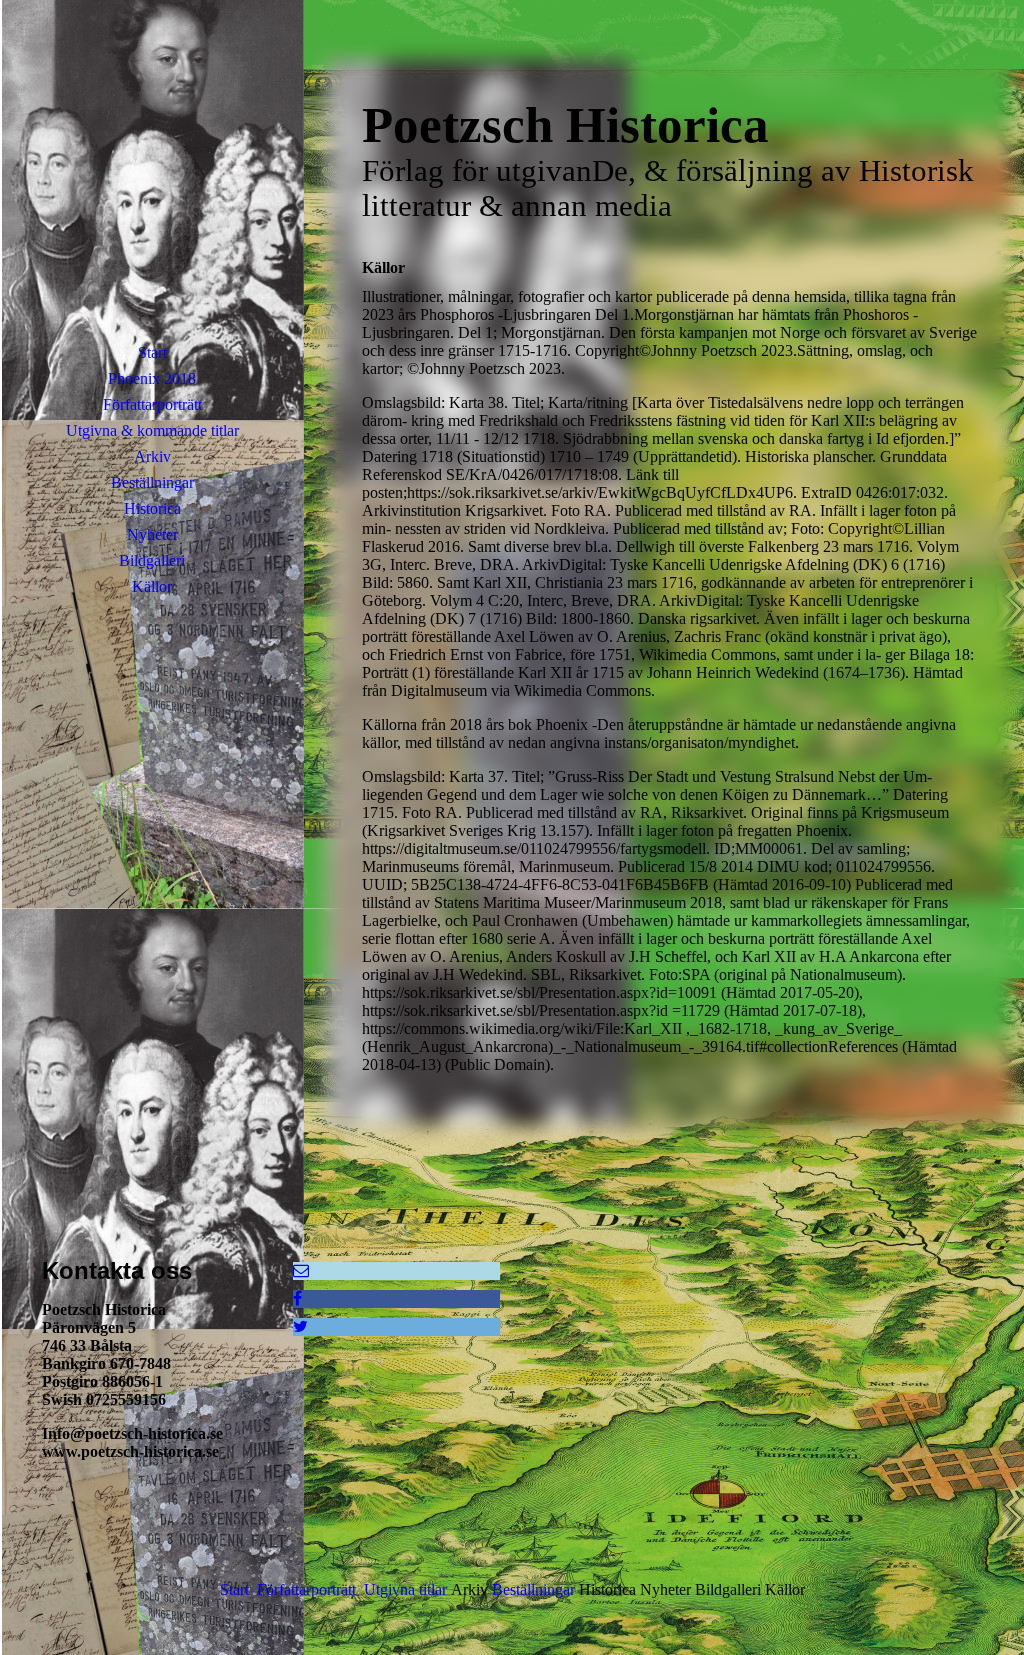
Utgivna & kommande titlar (152, 430)
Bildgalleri (152, 560)
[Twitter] (300, 1326)
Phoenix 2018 (152, 378)
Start (152, 352)
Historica (152, 508)
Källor (152, 586)
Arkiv (152, 456)
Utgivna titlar (405, 1589)
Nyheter (152, 534)
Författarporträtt (152, 404)
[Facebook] (297, 1298)
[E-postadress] (301, 1270)
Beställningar (152, 482)
